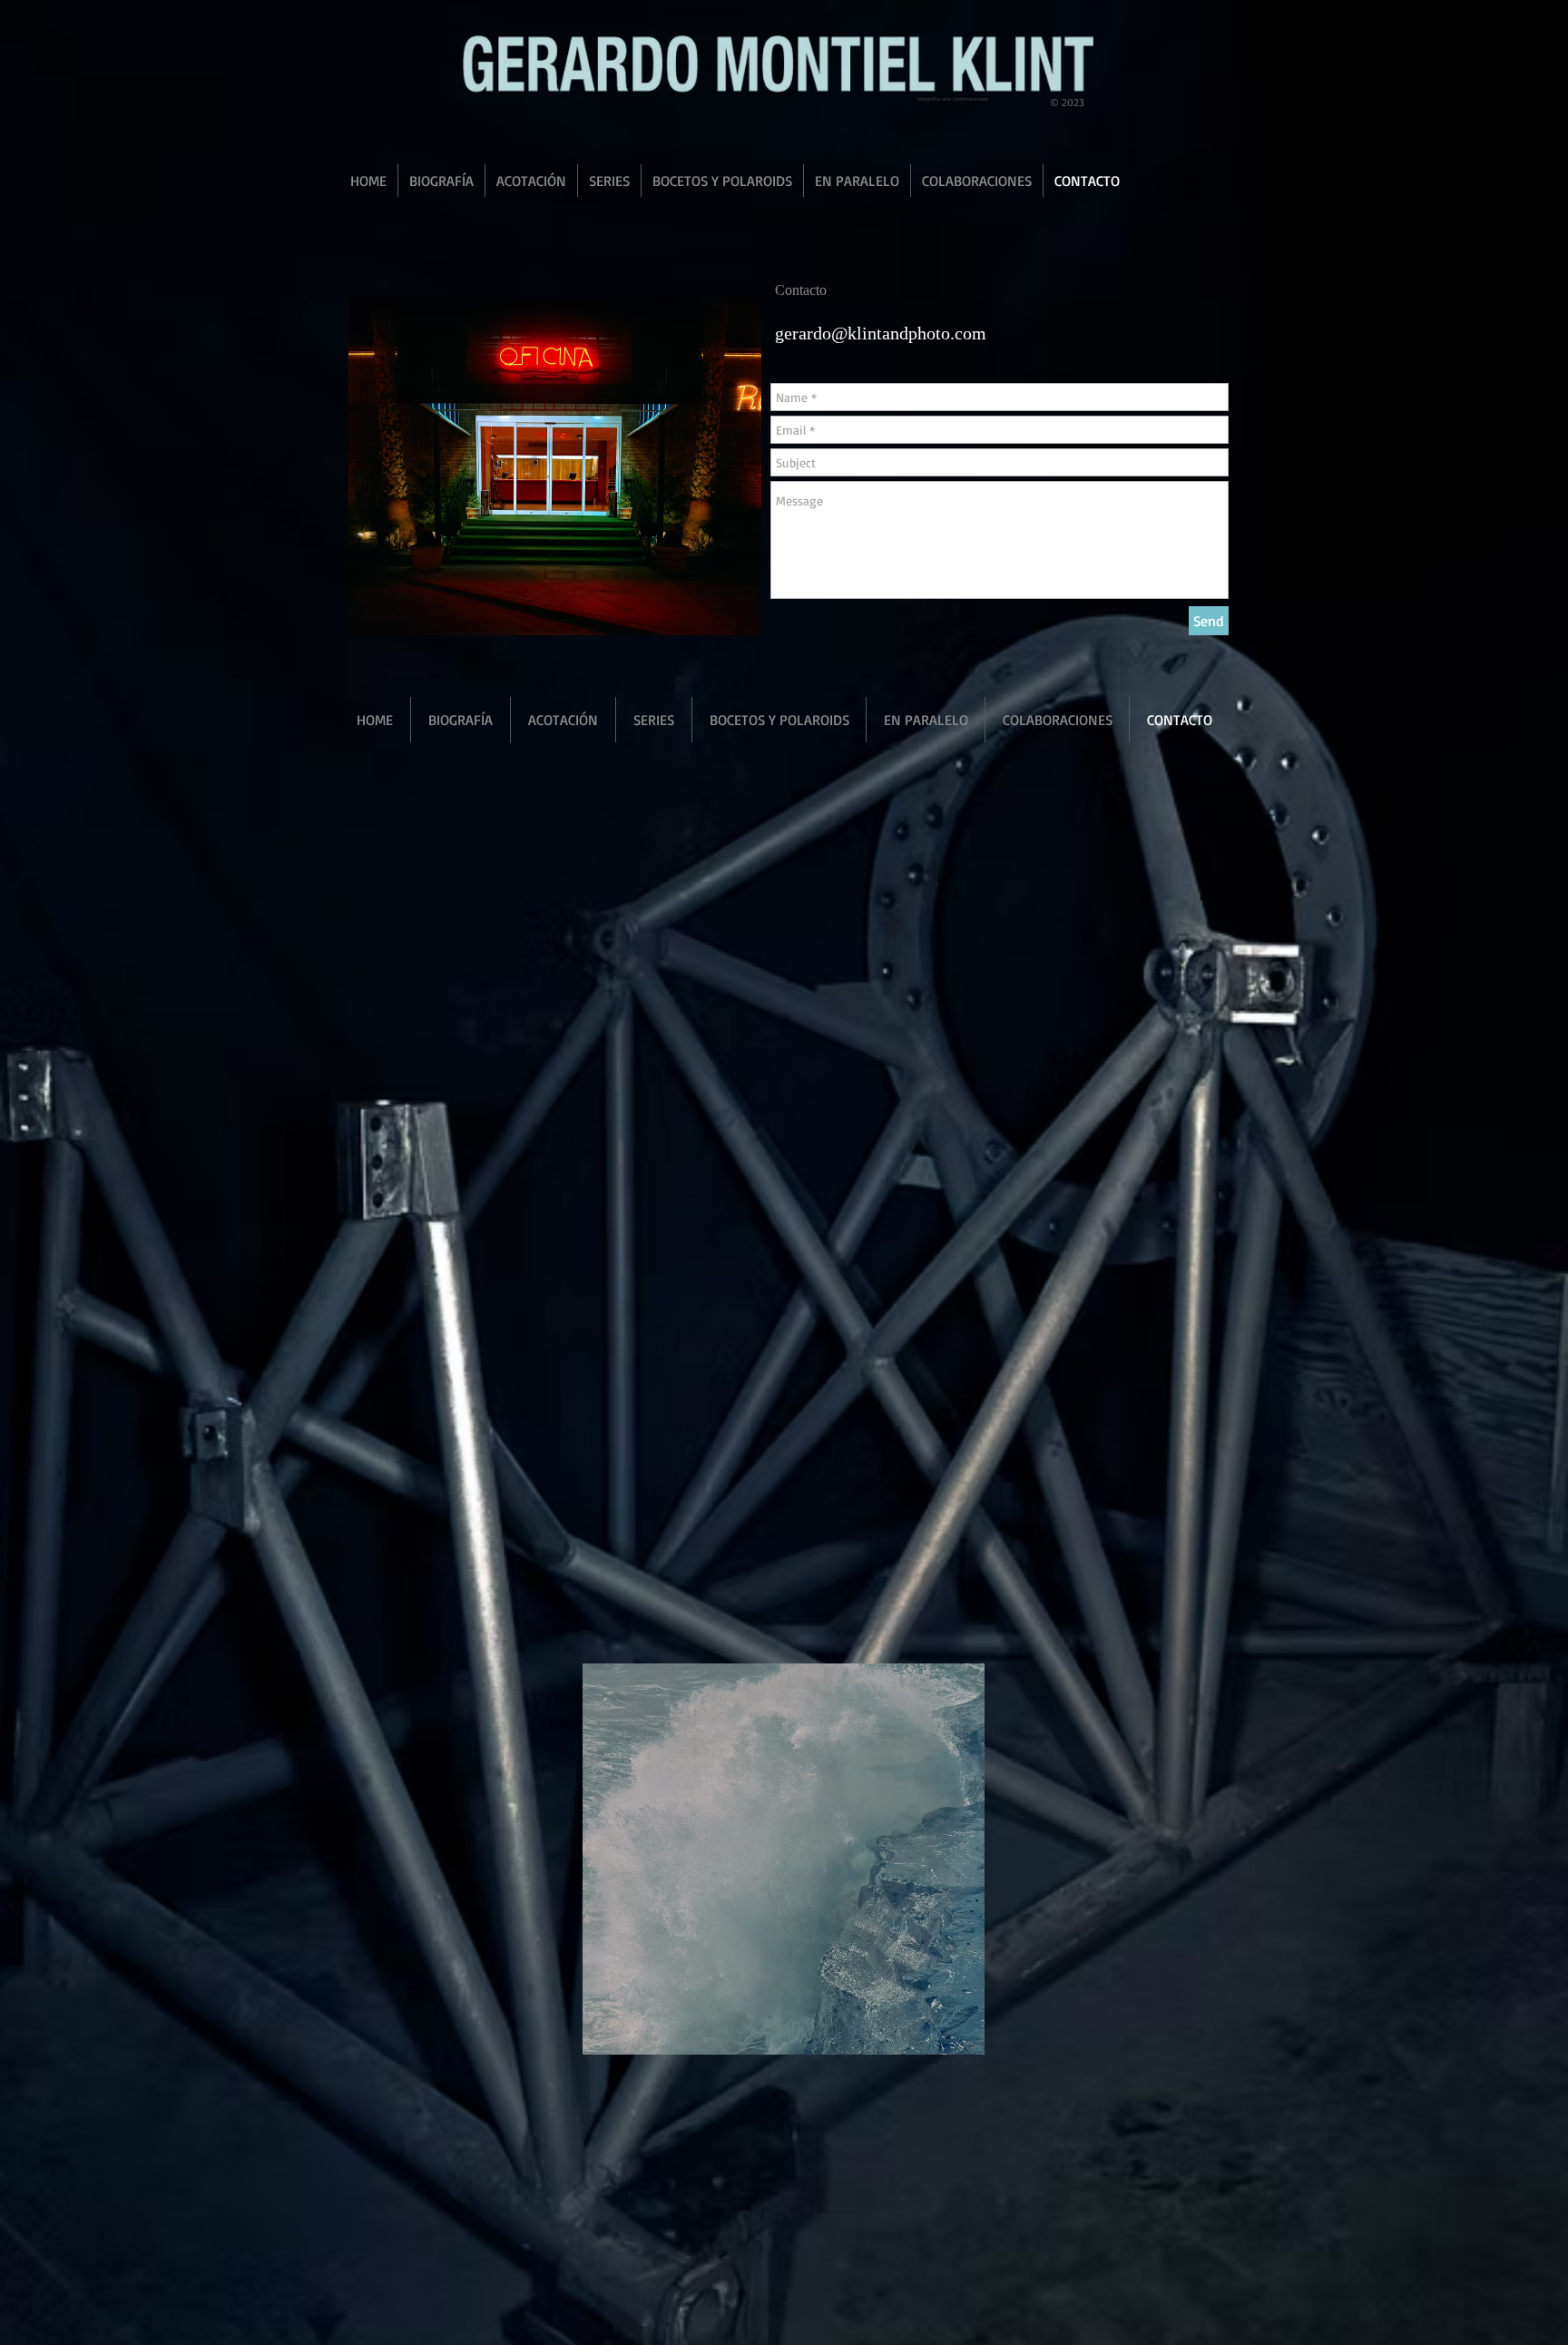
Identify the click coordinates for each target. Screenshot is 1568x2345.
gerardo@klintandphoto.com (881, 333)
